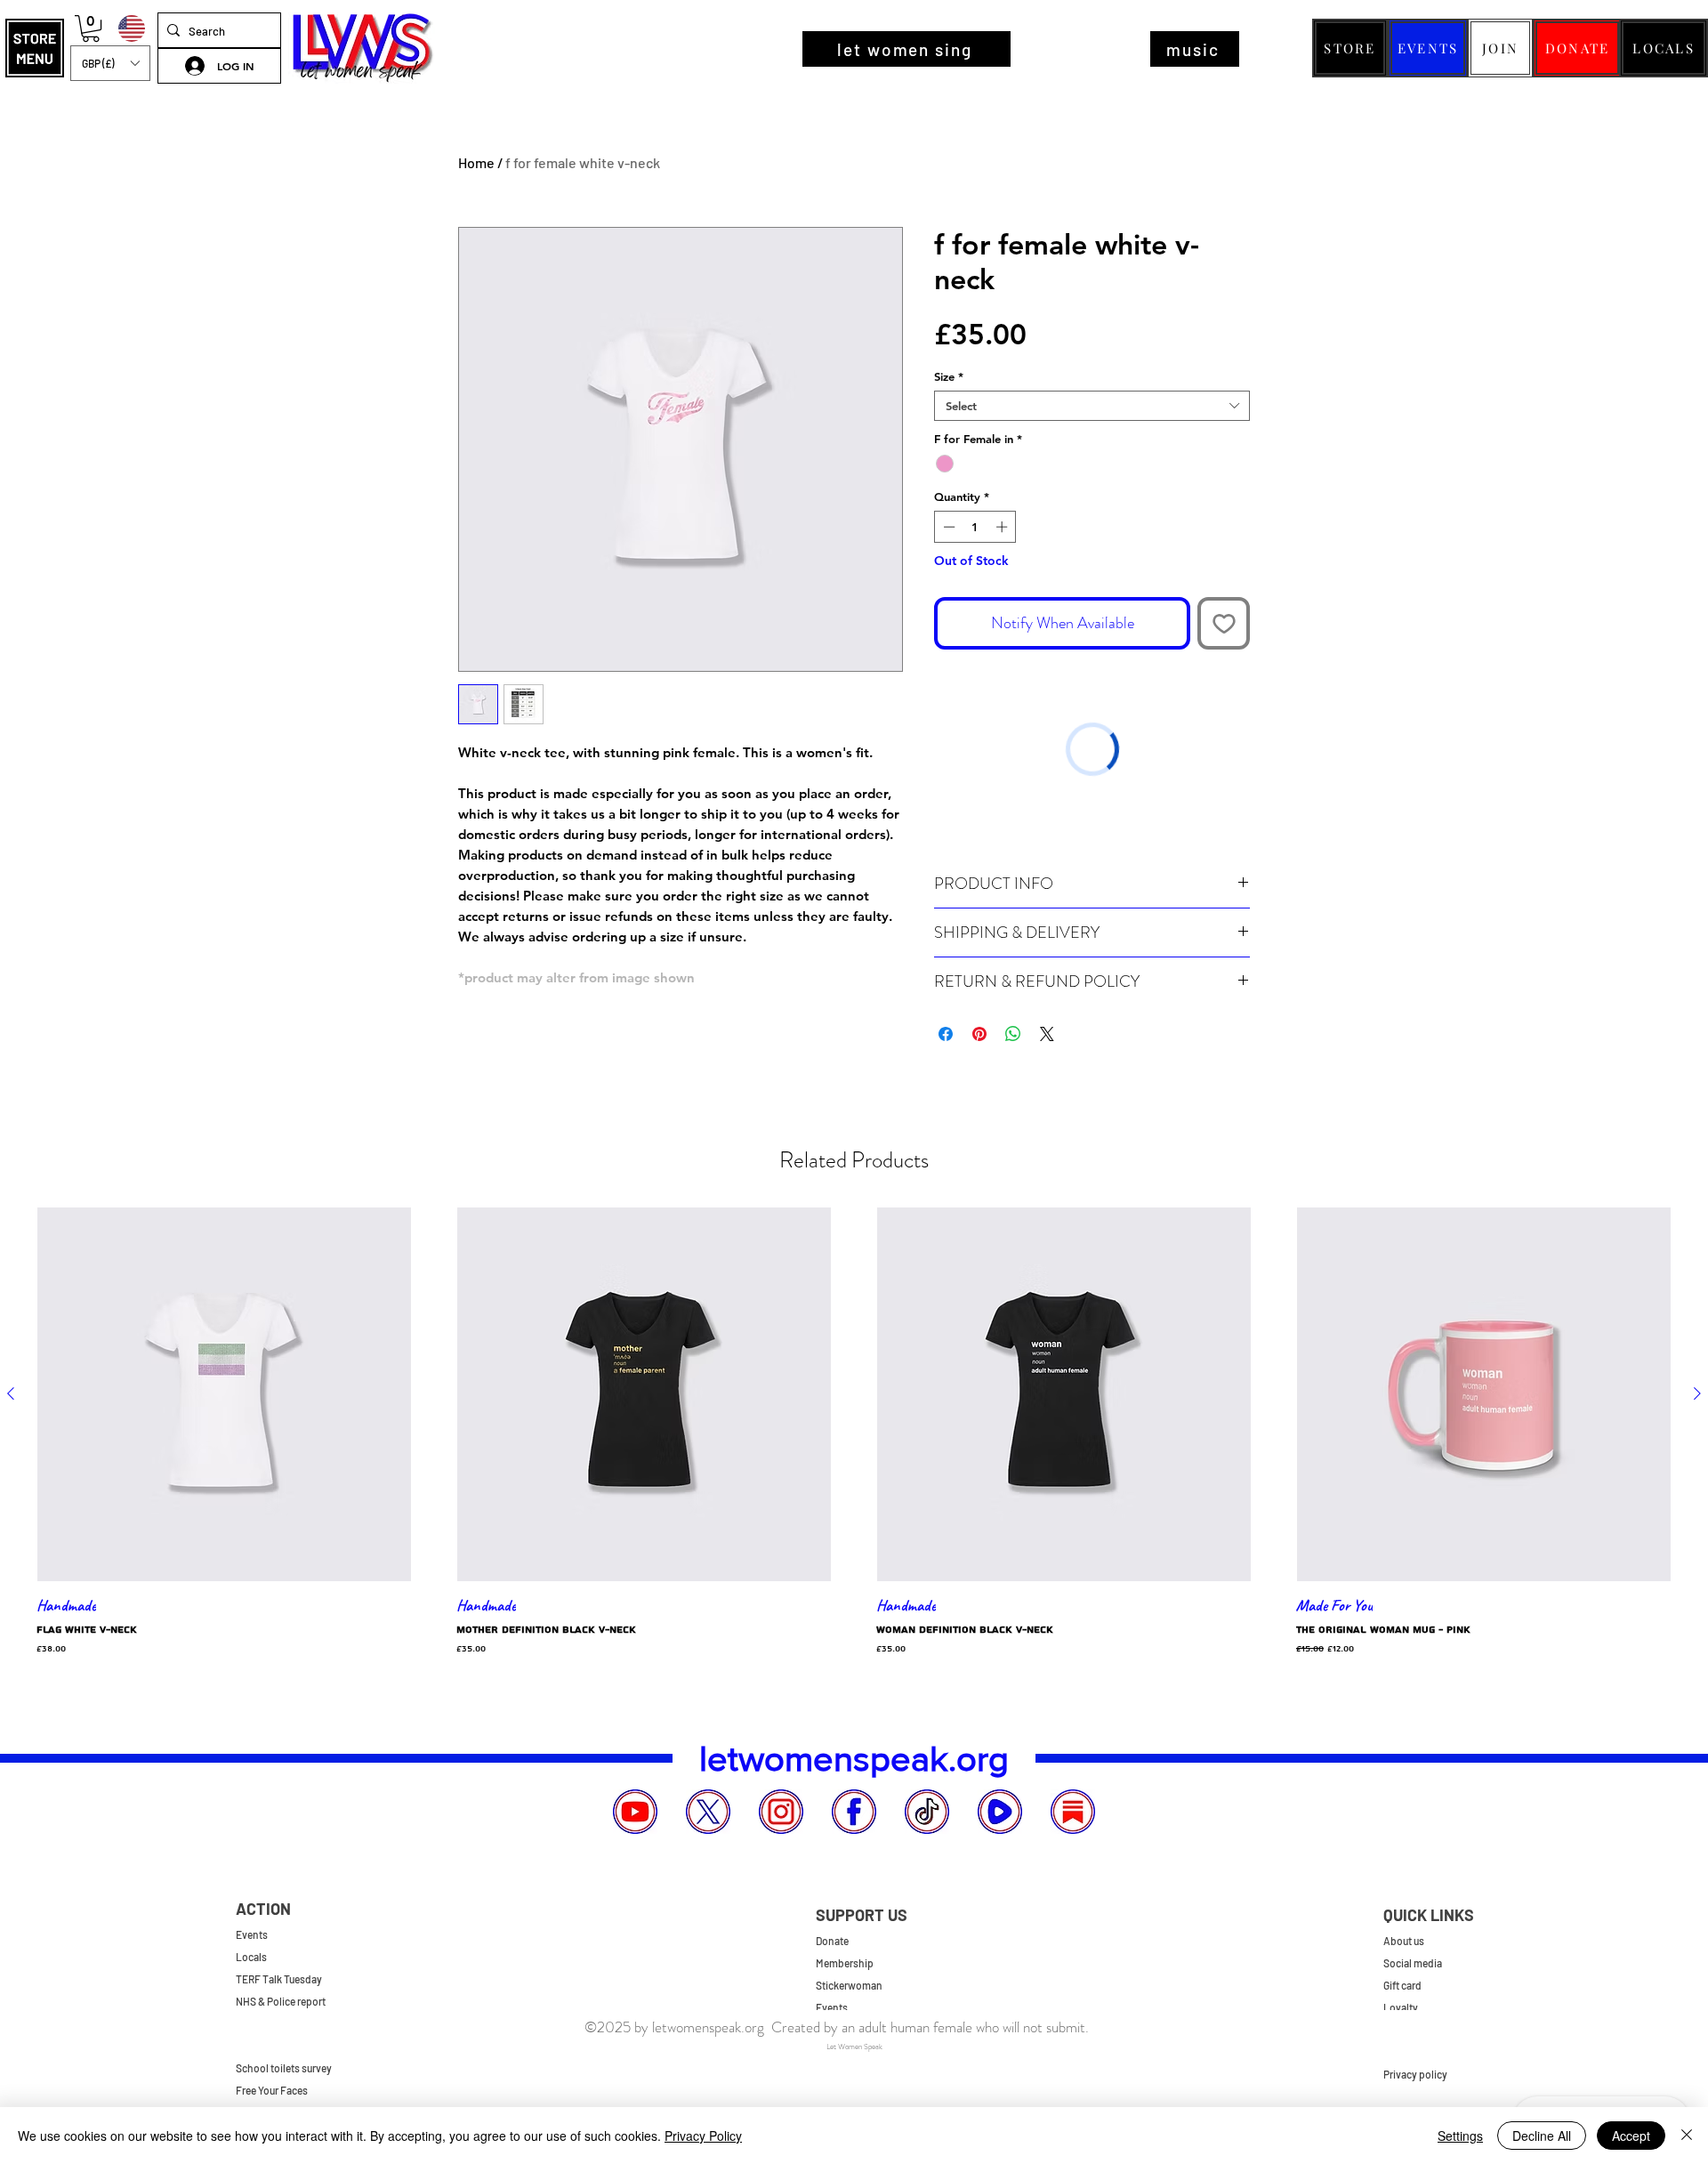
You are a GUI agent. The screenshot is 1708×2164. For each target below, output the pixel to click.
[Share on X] (1047, 1034)
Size (949, 376)
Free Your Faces (272, 2090)
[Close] (1687, 2136)
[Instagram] (781, 1812)
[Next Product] (1697, 1393)
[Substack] (1073, 1812)
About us (1404, 1941)
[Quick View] (224, 1394)
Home (476, 162)
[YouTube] (635, 1812)
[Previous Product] (11, 1393)
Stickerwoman (849, 1985)
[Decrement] (947, 527)
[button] (35, 48)
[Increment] (1003, 527)
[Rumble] (1000, 1812)
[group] (854, 1436)
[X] (708, 1812)
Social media (1413, 1963)
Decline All (1542, 2136)
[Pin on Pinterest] (979, 1034)
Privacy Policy (703, 2136)
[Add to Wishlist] (1224, 623)
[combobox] (1092, 406)
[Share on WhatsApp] (1013, 1034)
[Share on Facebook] (946, 1034)
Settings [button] (1460, 2136)
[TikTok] (927, 1812)
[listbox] (110, 63)
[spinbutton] (975, 527)
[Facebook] (854, 1812)
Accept (1631, 2136)
